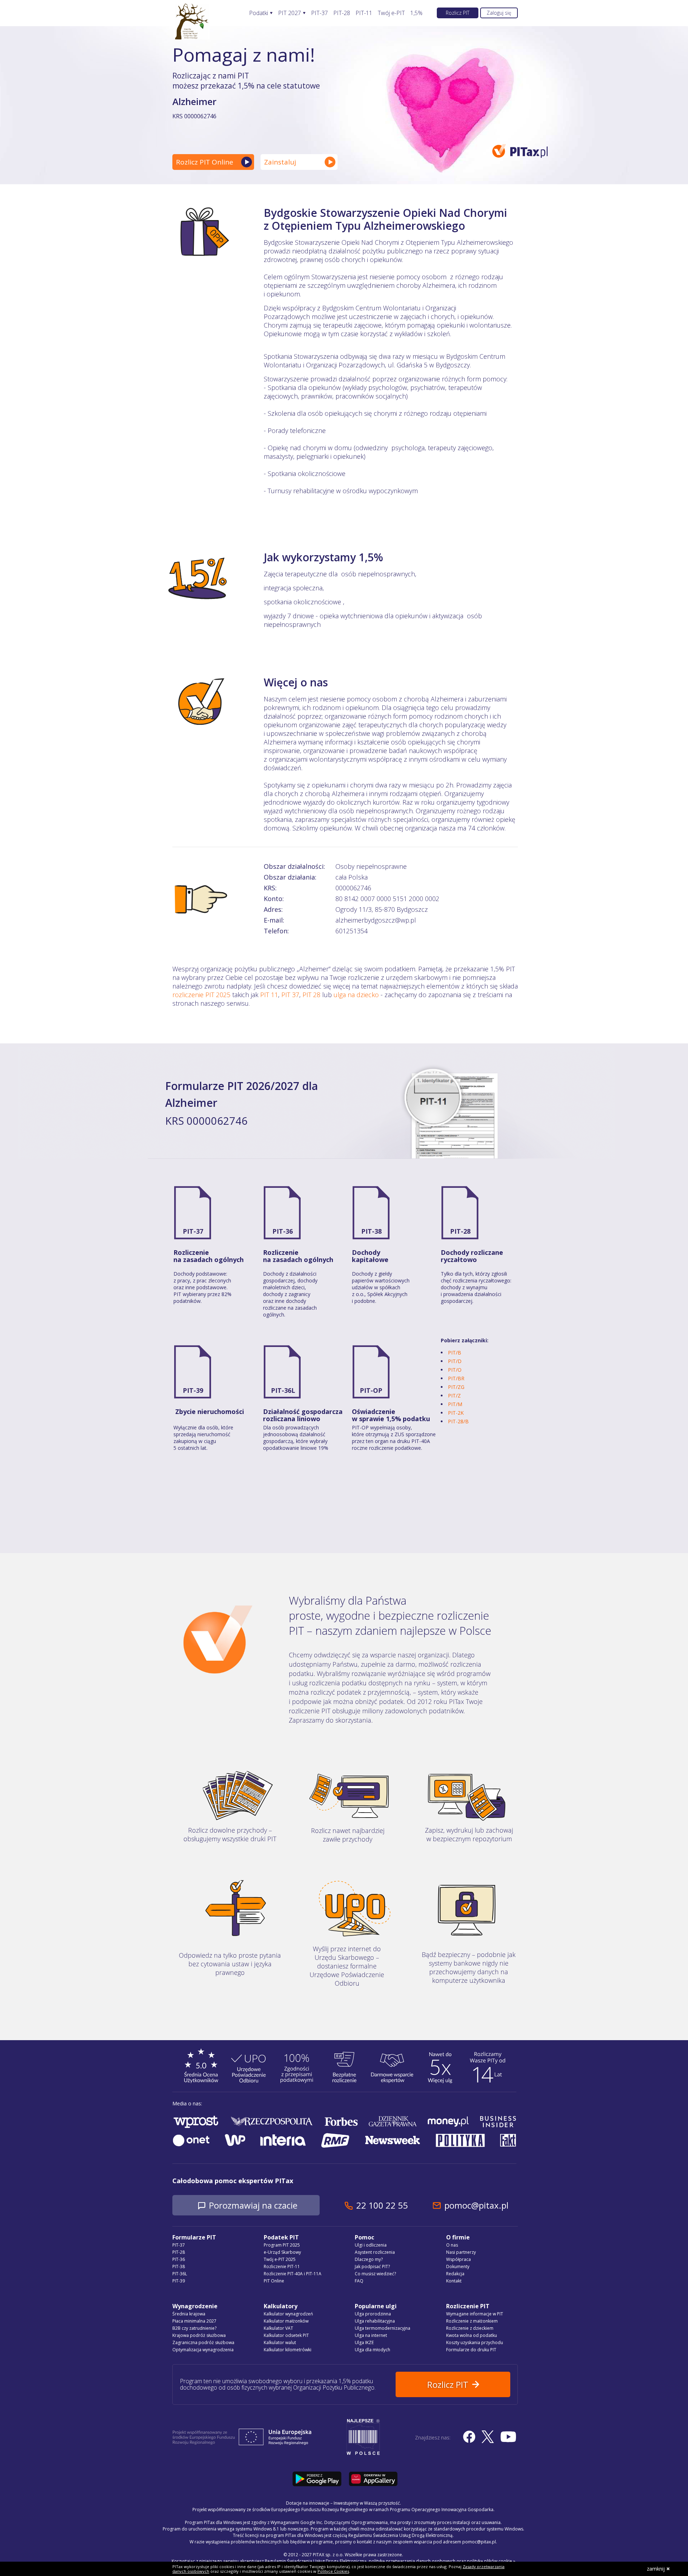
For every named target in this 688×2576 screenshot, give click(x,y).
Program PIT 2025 (282, 2245)
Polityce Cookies (333, 2571)
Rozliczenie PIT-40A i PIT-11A (293, 2274)
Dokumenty (458, 2267)
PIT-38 (371, 1231)
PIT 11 (269, 995)
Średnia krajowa (189, 2314)
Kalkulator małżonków (286, 2321)
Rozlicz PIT (458, 13)
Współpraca (458, 2259)
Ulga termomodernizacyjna (383, 2328)
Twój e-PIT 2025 (280, 2259)
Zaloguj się (499, 13)
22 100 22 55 (382, 2205)
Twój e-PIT (391, 13)
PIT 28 (311, 995)
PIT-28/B (458, 1421)
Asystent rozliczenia (375, 2252)
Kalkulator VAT (278, 2328)
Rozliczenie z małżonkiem (472, 2321)
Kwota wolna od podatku (472, 2335)
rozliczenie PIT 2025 (201, 995)
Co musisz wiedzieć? (375, 2274)
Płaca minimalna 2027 (194, 2321)
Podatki (259, 13)
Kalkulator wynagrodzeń (288, 2314)
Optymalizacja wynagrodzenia (203, 2350)
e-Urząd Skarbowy (282, 2252)
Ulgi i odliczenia (371, 2245)
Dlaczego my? (369, 2259)
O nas (452, 2245)
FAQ (359, 2281)
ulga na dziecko (356, 995)
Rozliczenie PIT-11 (282, 2267)
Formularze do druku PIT (471, 2350)
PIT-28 (342, 13)
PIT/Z (454, 1396)
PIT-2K (456, 1413)
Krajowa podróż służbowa (199, 2335)
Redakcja (455, 2274)
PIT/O (455, 1370)
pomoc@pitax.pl (476, 2205)
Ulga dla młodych (372, 2350)
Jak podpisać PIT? (372, 2267)
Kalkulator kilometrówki (288, 2350)
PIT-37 (319, 13)
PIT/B (455, 1353)
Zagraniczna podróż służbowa (203, 2342)
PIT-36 (283, 1231)
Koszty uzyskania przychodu (475, 2342)
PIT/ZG (456, 1387)
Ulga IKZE (364, 2342)
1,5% (416, 13)
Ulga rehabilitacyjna (375, 2321)
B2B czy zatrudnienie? (194, 2328)
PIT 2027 (290, 13)
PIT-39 (193, 1390)
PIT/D (455, 1361)
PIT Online (274, 2281)
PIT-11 (364, 13)
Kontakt (454, 2281)
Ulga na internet (371, 2335)
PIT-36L (283, 1390)
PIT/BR (456, 1378)
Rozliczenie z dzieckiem (470, 2328)
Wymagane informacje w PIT (475, 2314)
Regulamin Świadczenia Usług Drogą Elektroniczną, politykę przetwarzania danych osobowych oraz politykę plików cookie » (390, 2561)
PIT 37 (290, 995)
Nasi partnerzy (461, 2252)
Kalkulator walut (280, 2342)
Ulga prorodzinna (373, 2314)
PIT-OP (371, 1390)
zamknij (656, 2569)
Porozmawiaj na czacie (253, 2205)
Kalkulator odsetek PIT (286, 2335)
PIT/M (455, 1404)
